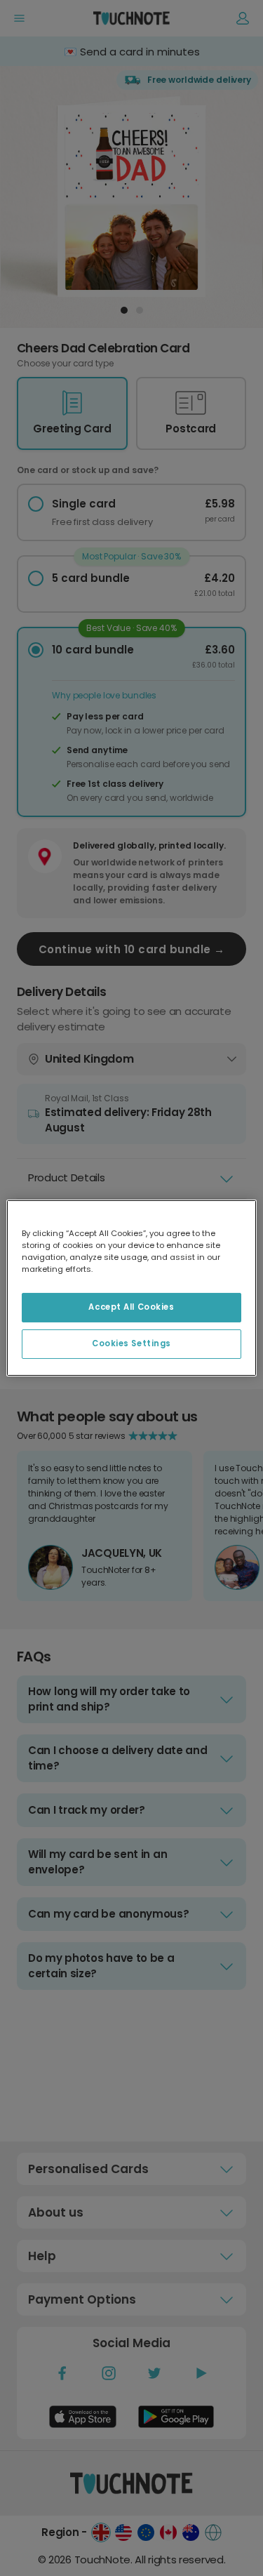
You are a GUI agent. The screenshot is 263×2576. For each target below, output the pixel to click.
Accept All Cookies (131, 1307)
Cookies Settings (131, 1343)
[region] (131, 1288)
